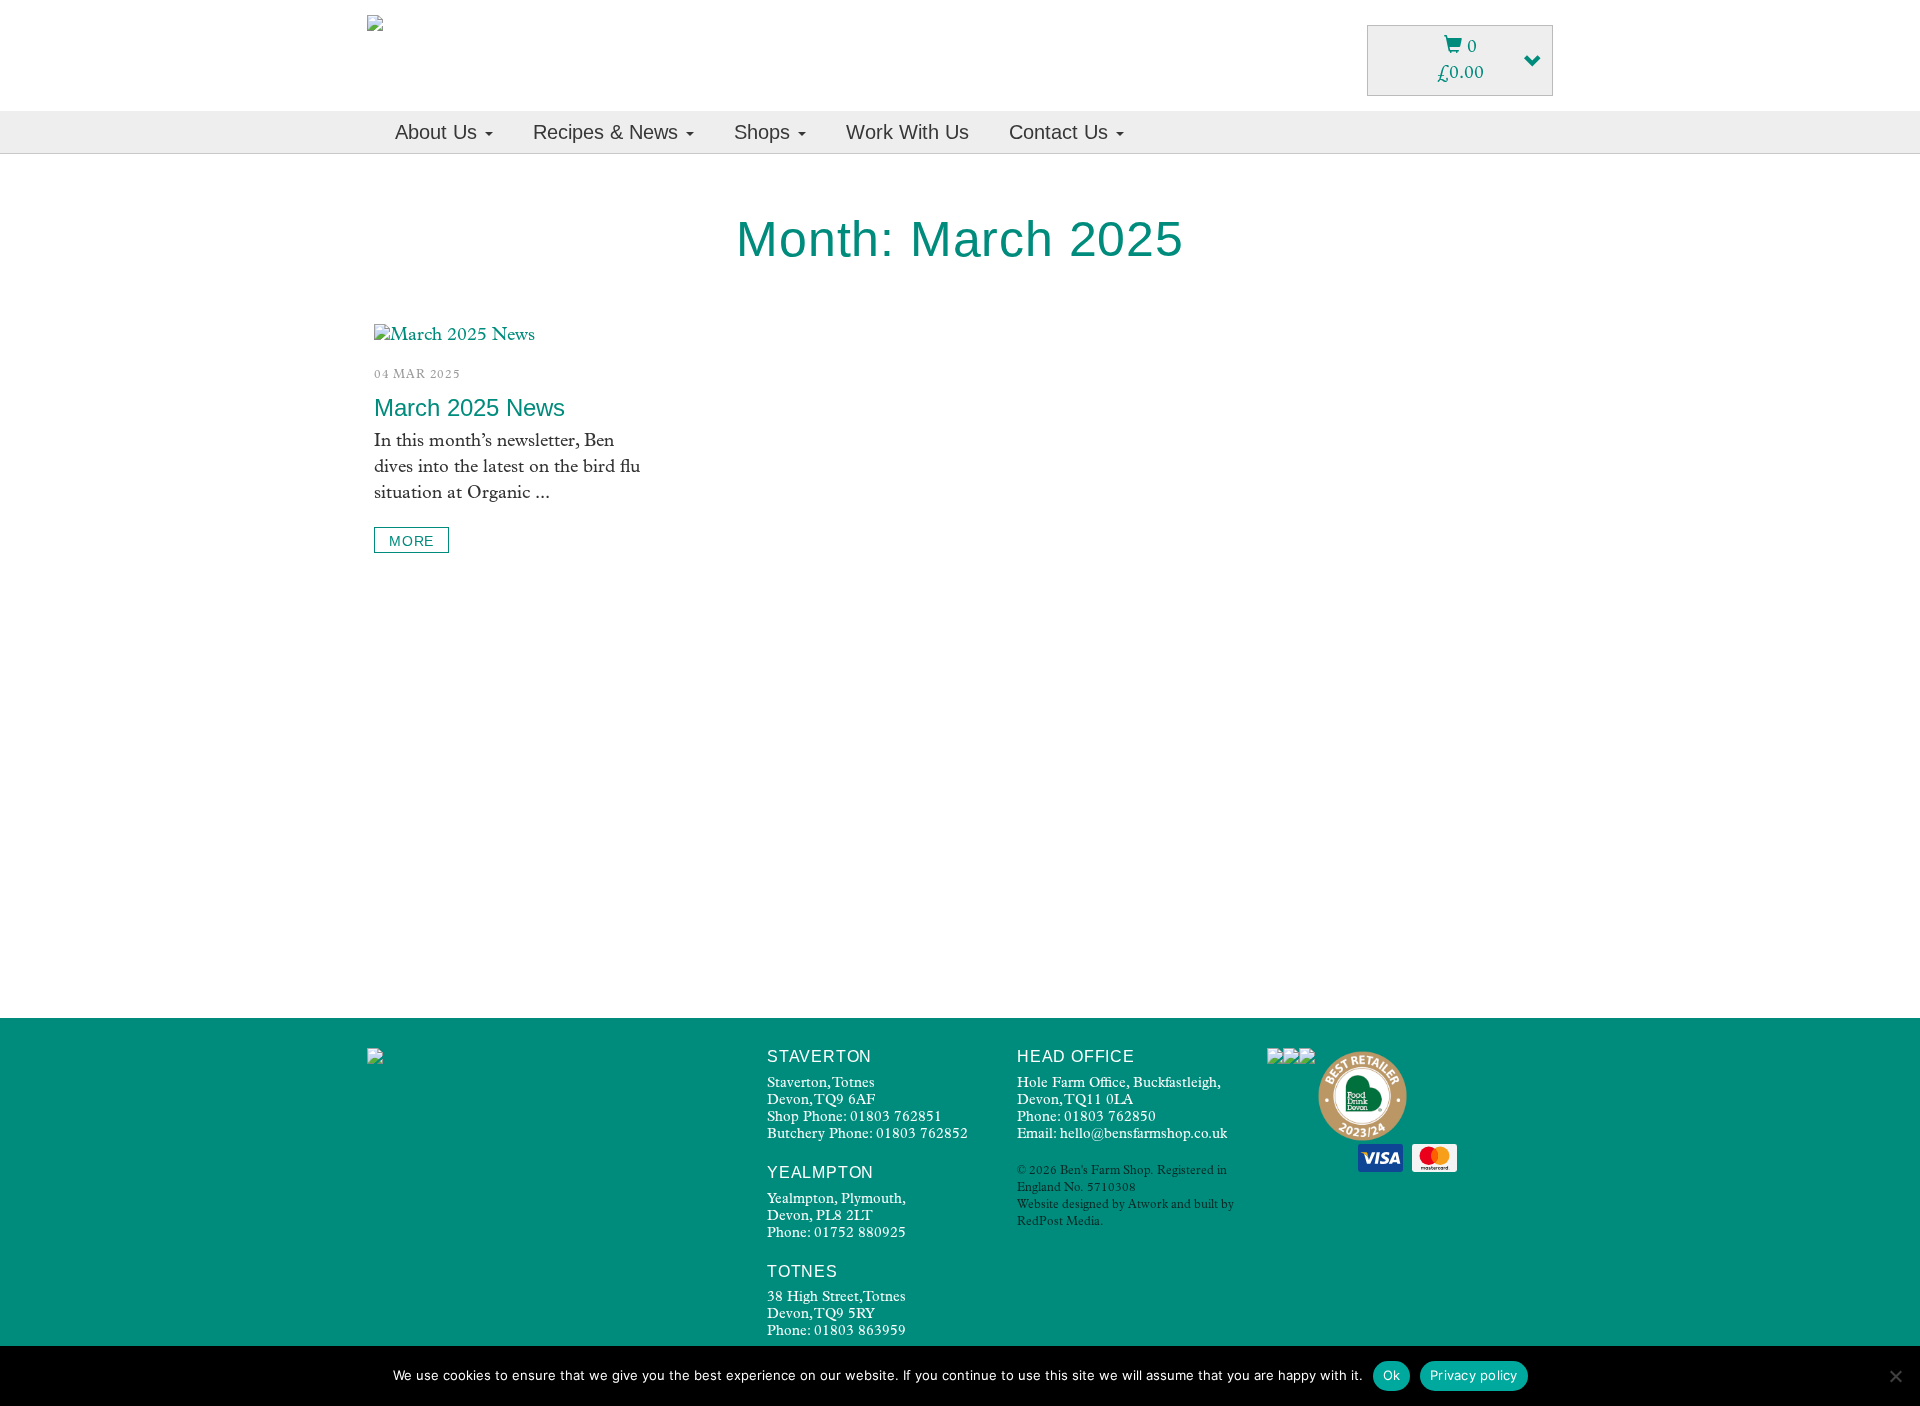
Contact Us (1061, 132)
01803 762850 (1110, 1118)
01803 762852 (922, 1135)
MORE (411, 541)
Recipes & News (608, 132)
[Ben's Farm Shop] (375, 23)
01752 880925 (860, 1234)
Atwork (1148, 1206)
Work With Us (907, 132)
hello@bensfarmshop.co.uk (1143, 1135)
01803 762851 (896, 1118)
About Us (439, 132)
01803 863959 (860, 1332)
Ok (1392, 1375)
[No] (1895, 1376)
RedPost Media (1058, 1223)
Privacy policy (1474, 1375)
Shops (765, 132)
